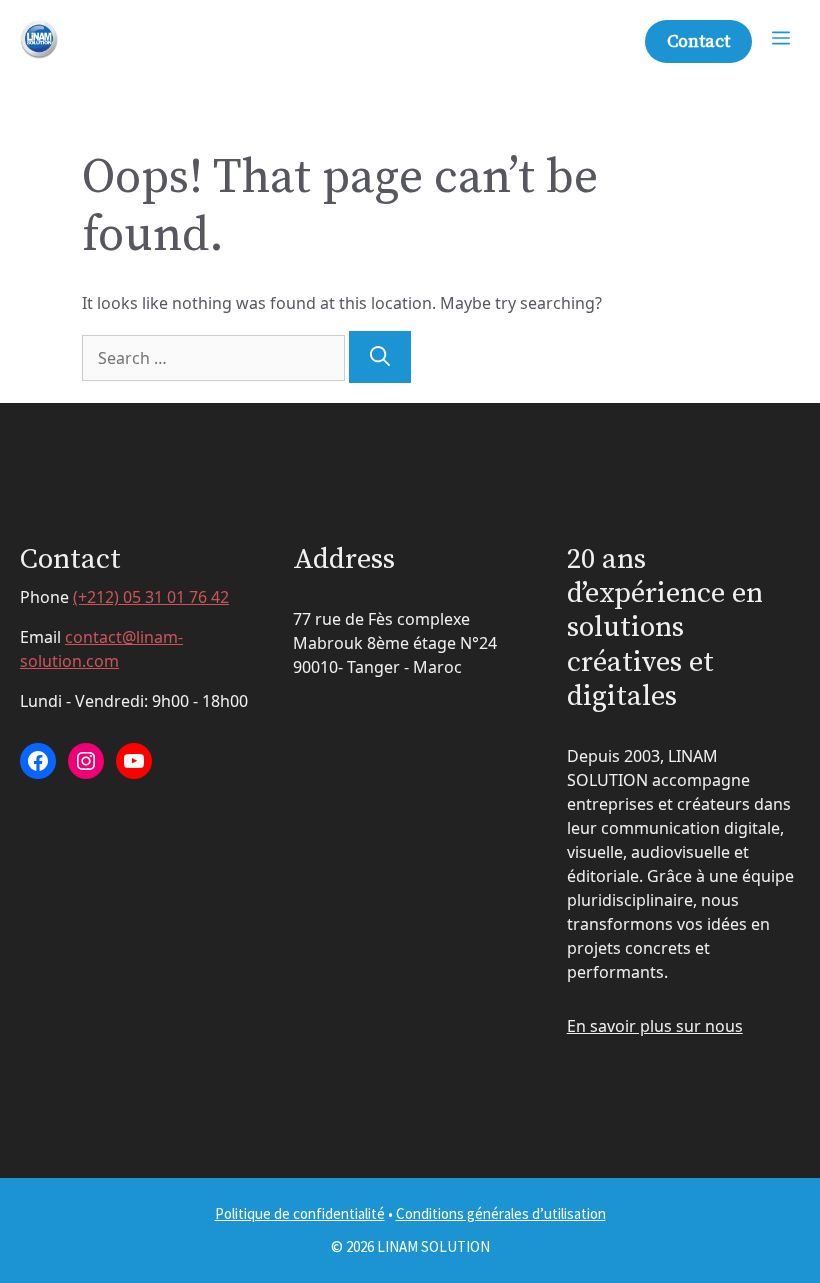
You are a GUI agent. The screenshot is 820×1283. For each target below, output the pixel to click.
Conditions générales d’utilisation (501, 1213)
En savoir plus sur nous (655, 1026)
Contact (698, 41)
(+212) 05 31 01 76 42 (151, 597)
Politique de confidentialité (300, 1213)
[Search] (380, 357)
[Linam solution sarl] (39, 40)
